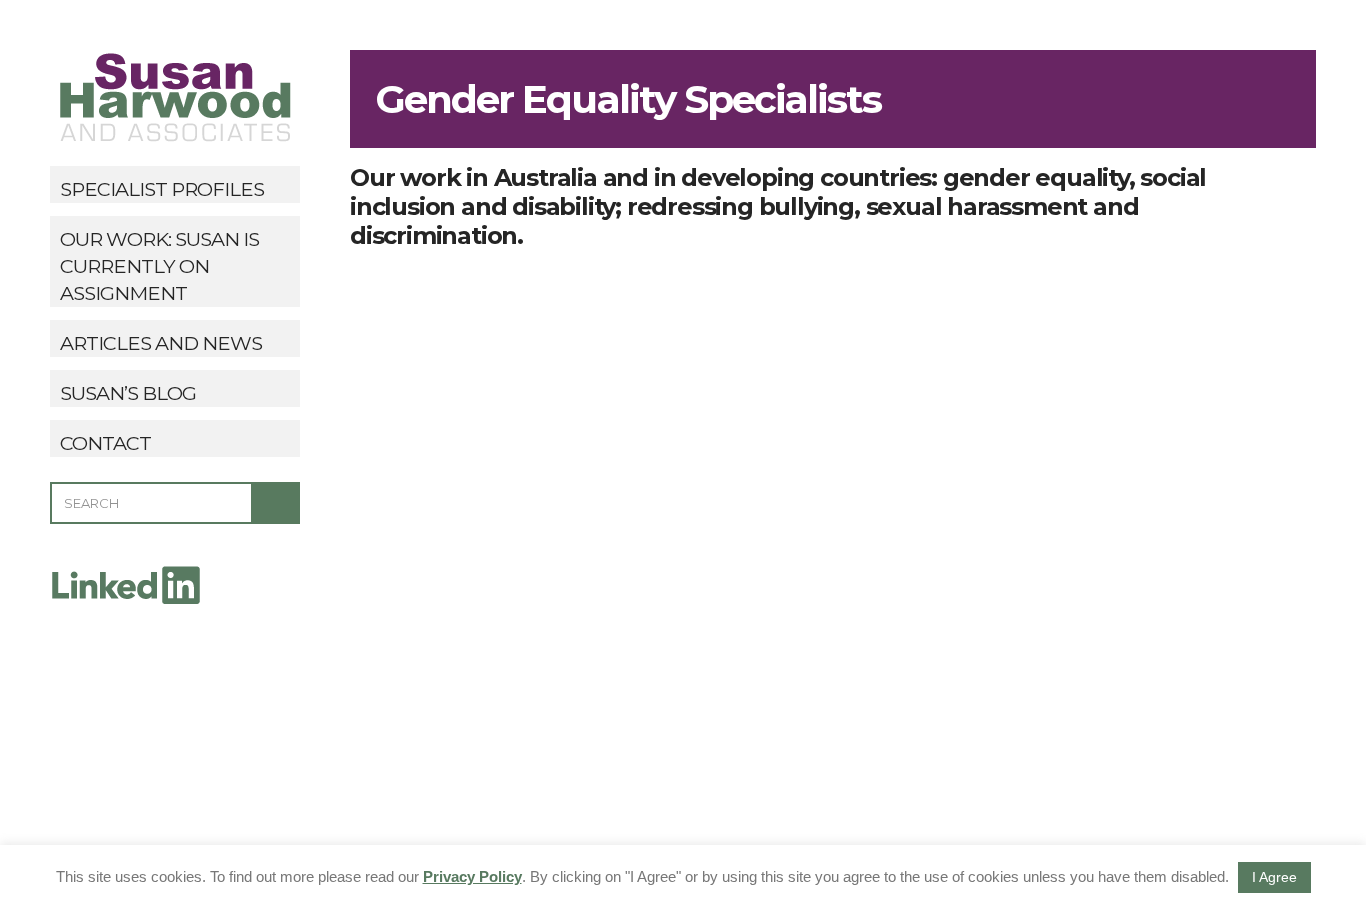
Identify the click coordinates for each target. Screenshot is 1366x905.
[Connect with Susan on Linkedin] (125, 583)
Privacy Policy (472, 876)
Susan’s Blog (128, 393)
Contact (105, 443)
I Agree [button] (1274, 877)
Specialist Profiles (162, 189)
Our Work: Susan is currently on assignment (159, 266)
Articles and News (161, 343)
